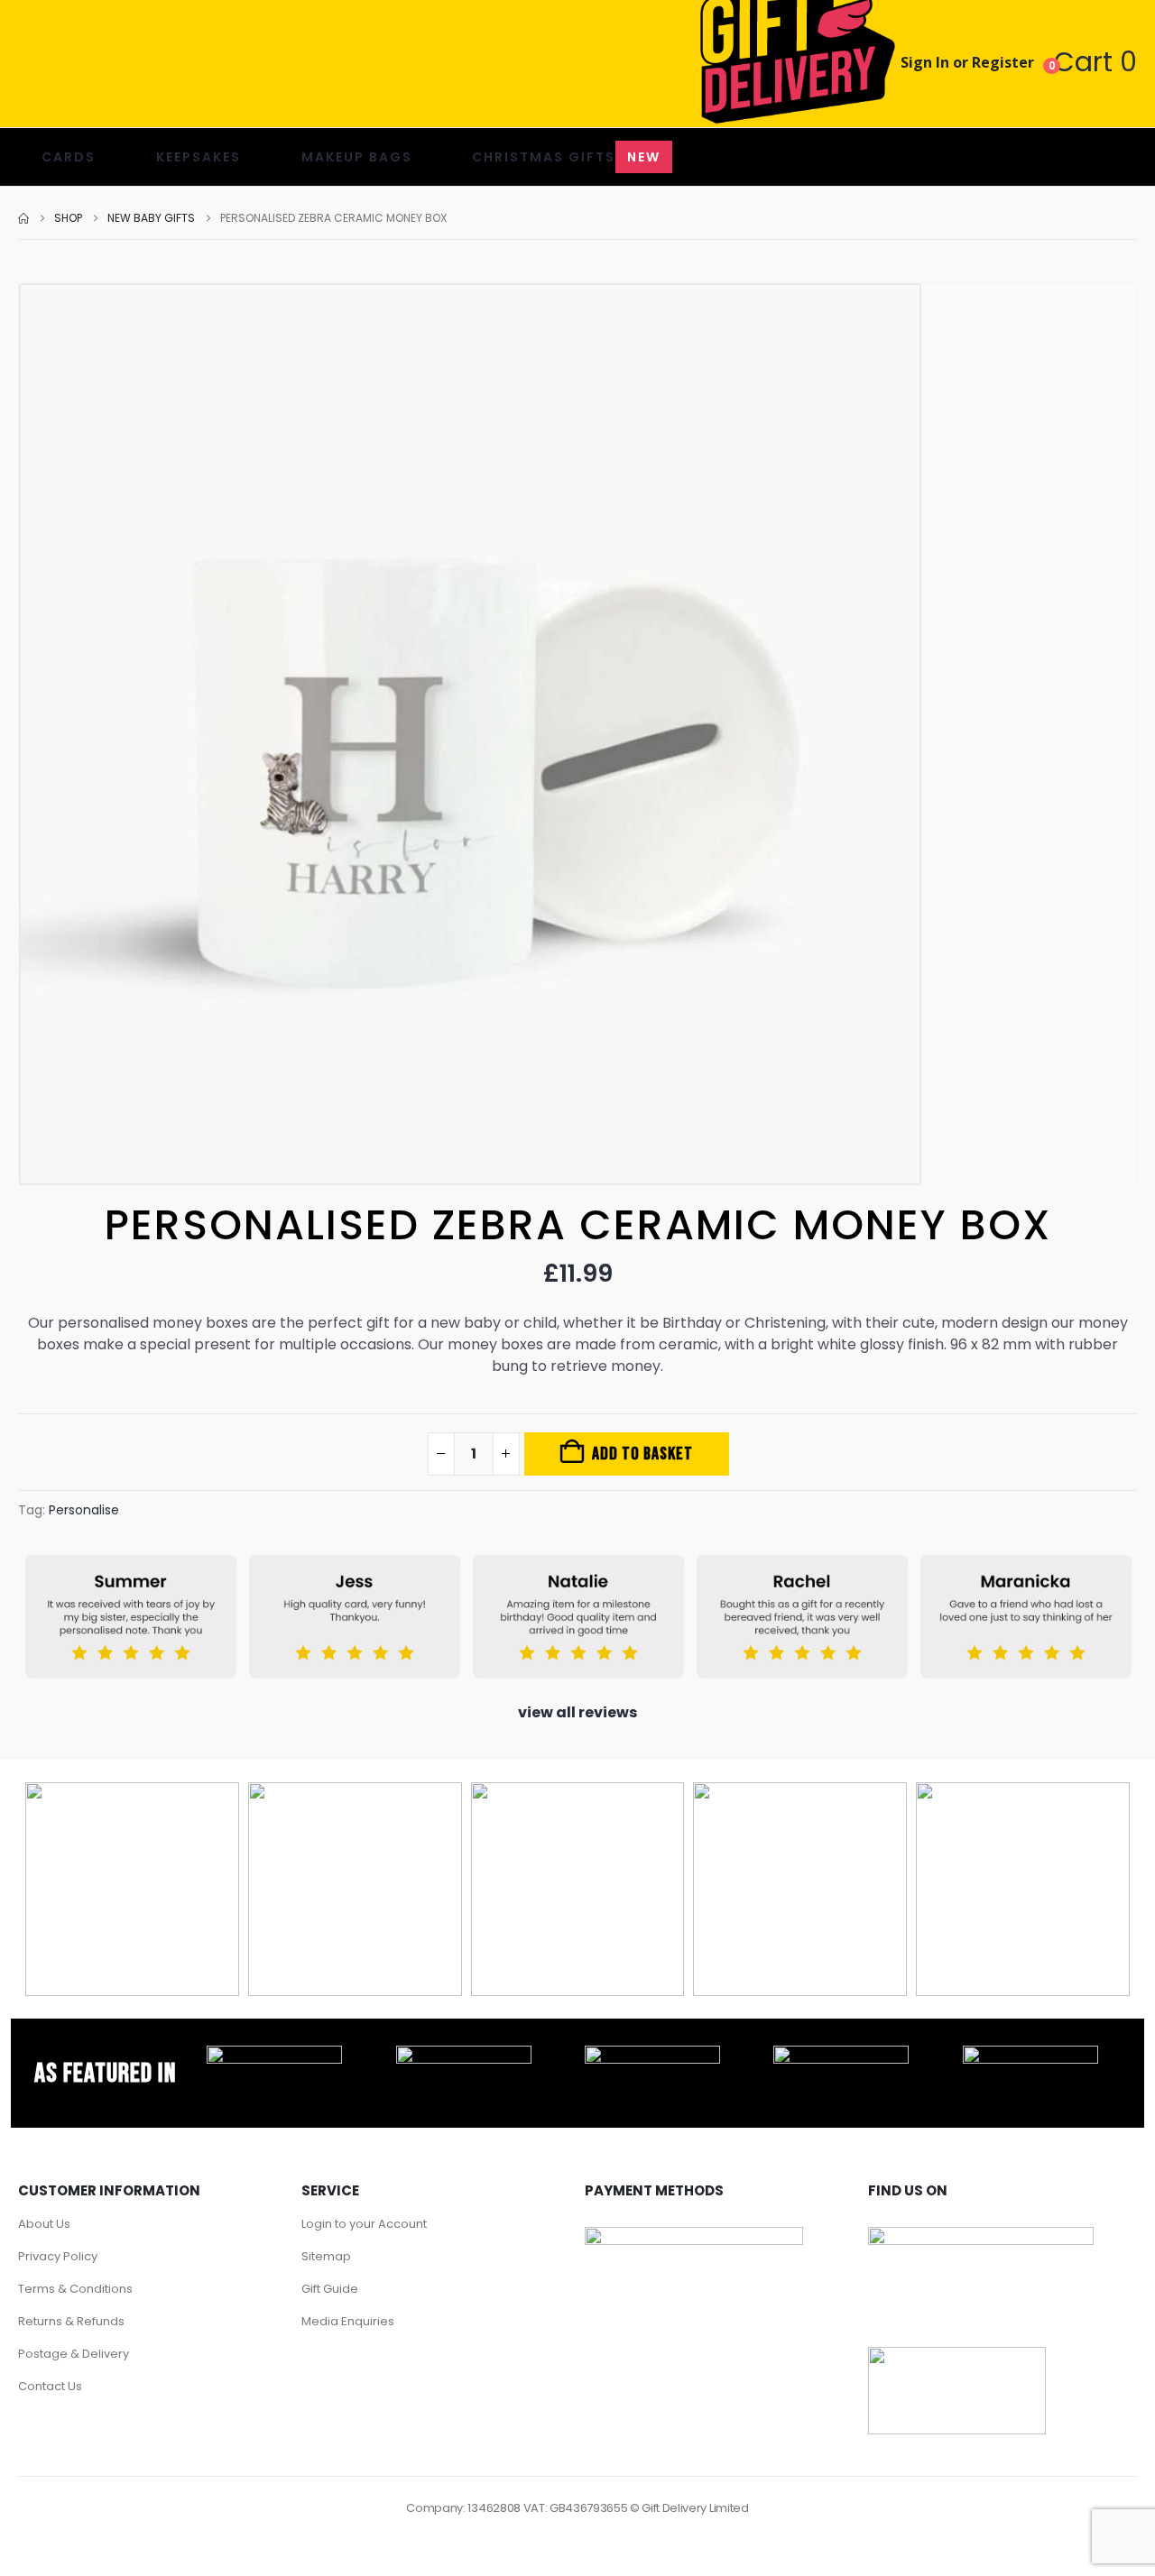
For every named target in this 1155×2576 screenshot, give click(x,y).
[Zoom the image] (274, 2056)
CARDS (69, 157)
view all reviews (577, 1712)
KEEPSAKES (199, 157)
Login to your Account (364, 2224)
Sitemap (326, 2256)
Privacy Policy (58, 2256)
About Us (44, 2224)
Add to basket (642, 1454)
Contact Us (50, 2386)
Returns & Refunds (71, 2321)
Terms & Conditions (75, 2289)
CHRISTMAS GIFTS (566, 157)
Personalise (84, 1510)
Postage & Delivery (74, 2354)
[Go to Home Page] (23, 218)
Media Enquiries (348, 2321)
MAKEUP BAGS (357, 157)
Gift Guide (330, 2289)
